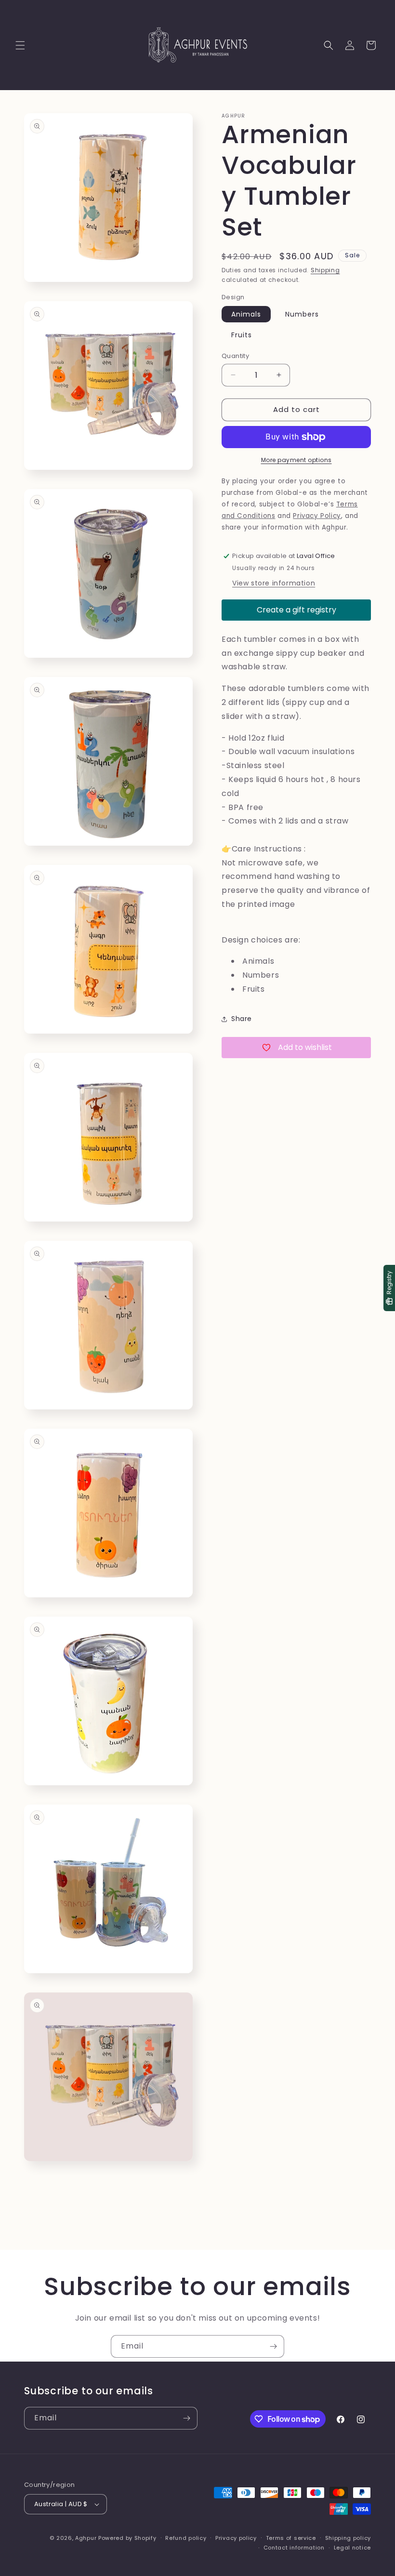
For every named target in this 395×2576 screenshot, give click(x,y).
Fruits (242, 335)
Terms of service (291, 2538)
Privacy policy (236, 2538)
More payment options (296, 460)
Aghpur (86, 2538)
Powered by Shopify (127, 2538)
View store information (274, 583)
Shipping (325, 270)
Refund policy (186, 2538)
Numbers (302, 314)
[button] (20, 45)
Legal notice (352, 2548)
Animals (246, 314)
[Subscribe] (273, 2346)
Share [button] (242, 1019)
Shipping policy (348, 2538)
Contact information (294, 2548)
